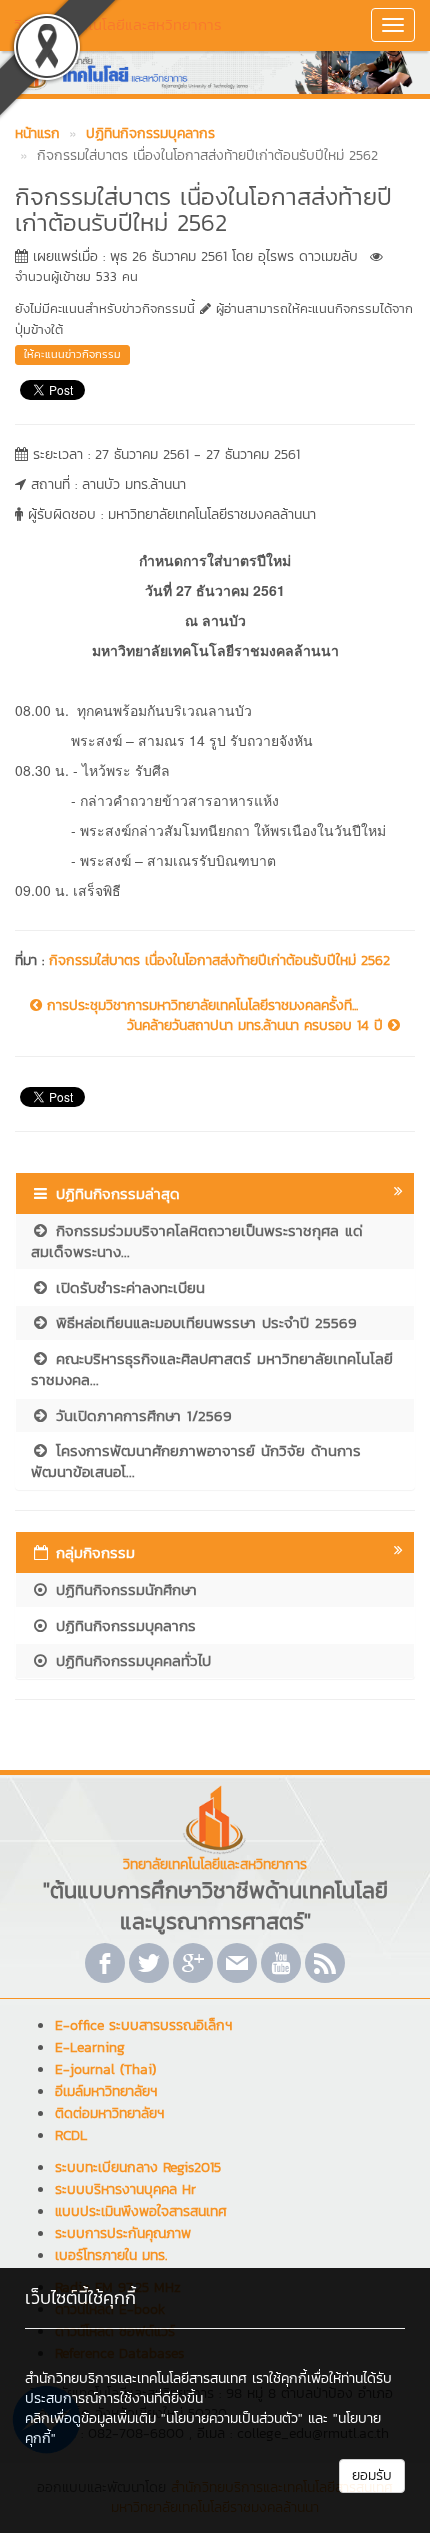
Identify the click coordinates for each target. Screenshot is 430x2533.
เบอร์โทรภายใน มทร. (111, 2255)
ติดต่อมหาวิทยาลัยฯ (109, 2113)
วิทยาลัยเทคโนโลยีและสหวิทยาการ (118, 24)
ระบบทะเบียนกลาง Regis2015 (138, 2167)
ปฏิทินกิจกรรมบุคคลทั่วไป (130, 1660)
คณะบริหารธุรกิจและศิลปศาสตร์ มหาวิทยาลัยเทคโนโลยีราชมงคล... (212, 1369)
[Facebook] (105, 1963)
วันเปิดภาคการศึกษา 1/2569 (141, 1415)
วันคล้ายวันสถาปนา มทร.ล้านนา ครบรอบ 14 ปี (257, 1026)
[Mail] (237, 1963)
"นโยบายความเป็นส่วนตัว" (232, 2418)
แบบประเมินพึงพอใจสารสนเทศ (141, 2211)
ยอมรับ (372, 2475)
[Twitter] (149, 1963)
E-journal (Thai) (105, 2069)
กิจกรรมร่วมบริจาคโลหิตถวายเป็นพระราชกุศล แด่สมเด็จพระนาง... (197, 1241)
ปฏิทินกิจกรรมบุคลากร (123, 1625)
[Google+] (193, 1963)
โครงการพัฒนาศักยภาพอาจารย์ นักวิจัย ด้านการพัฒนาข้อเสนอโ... (196, 1461)
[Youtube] (281, 1963)
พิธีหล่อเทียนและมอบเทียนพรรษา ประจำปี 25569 (203, 1322)
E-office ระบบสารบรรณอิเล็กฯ (143, 2025)
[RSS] (325, 1963)
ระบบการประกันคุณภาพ (123, 2233)
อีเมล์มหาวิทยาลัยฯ (106, 2091)
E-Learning (90, 2047)
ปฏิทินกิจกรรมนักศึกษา (123, 1589)
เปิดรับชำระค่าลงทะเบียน (127, 1287)
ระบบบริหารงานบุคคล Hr (125, 2189)
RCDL (71, 2135)
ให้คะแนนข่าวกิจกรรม (72, 354)
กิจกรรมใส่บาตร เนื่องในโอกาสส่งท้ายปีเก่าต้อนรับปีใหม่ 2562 (219, 960)
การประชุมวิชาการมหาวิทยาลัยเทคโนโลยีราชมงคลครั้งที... (200, 1006)
